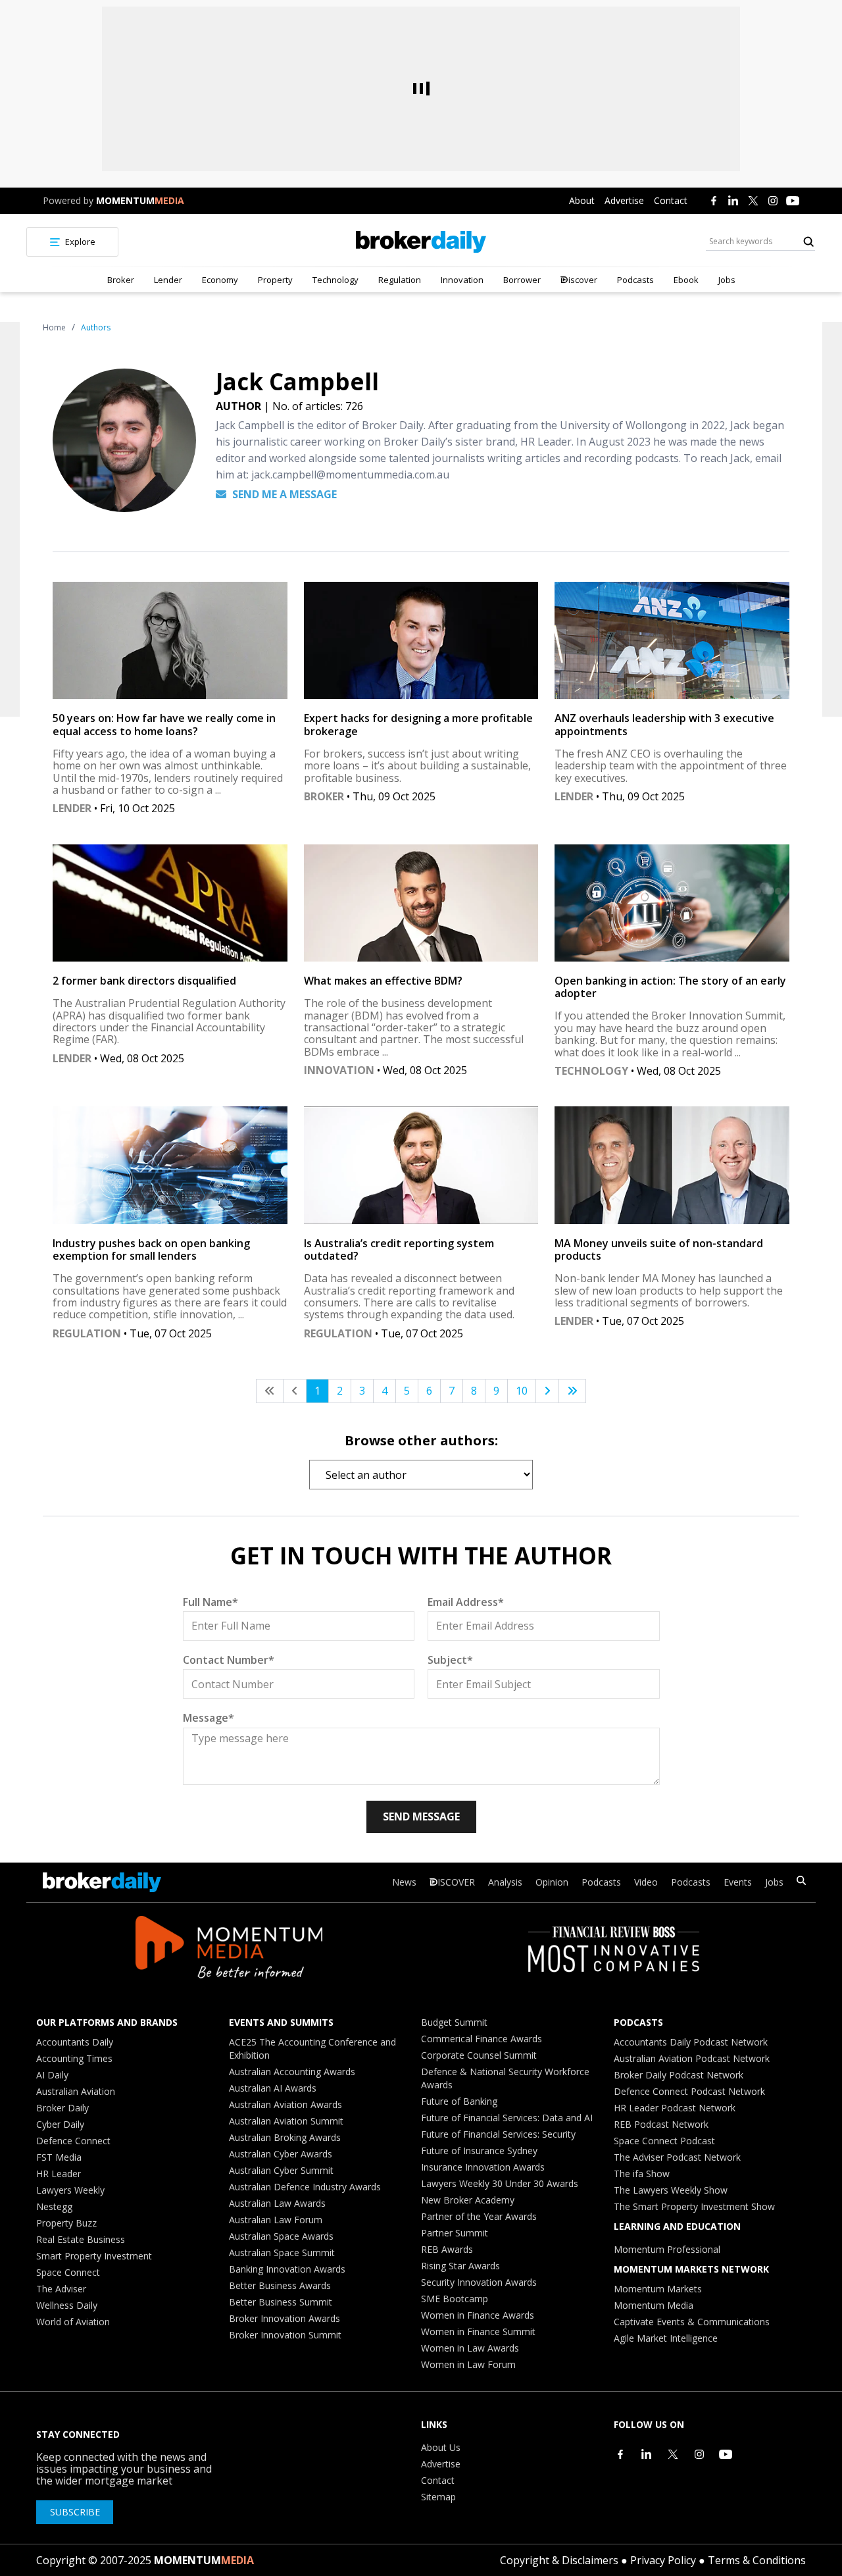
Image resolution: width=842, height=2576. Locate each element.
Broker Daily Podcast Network (679, 2075)
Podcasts (635, 280)
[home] (421, 242)
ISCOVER (456, 1882)
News (404, 1882)
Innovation (462, 280)
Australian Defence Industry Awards (305, 2187)
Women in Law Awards (470, 2348)
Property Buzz (66, 2223)
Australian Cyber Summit (281, 2170)
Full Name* (210, 1602)
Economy (220, 280)
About (582, 200)
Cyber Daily (60, 2124)
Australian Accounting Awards (292, 2072)
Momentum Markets (658, 2289)
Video (646, 1882)
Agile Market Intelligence (666, 2338)
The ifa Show (642, 2174)
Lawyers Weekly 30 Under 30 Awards (500, 2183)
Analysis (505, 1882)
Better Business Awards (280, 2285)
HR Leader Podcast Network (675, 2108)
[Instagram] (773, 201)
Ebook (686, 280)
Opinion (552, 1882)
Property (275, 280)
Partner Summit (455, 2233)
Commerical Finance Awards (482, 2039)
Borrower (522, 280)
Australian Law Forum (276, 2220)
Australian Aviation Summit (286, 2121)
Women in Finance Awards (478, 2315)
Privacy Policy (663, 2560)
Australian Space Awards (281, 2236)
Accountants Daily (75, 2042)
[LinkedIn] (733, 201)
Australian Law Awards (277, 2203)
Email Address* (466, 1602)
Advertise (624, 200)
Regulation (400, 280)
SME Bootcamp (455, 2299)
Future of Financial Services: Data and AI (507, 2118)
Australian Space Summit (282, 2253)
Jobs (727, 280)
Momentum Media (654, 2305)
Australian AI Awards (273, 2088)
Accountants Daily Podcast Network (691, 2042)
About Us (441, 2447)
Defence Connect (73, 2141)
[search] (801, 1882)
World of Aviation (73, 2322)
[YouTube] (793, 201)
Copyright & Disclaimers (559, 2560)
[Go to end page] (572, 1391)
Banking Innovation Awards (287, 2269)
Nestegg (54, 2206)
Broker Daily (62, 2108)
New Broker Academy (468, 2200)
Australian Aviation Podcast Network (692, 2058)
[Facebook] (714, 201)
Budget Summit (454, 2022)
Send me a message (283, 494)
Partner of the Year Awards (479, 2216)
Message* (209, 1718)
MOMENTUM (140, 200)
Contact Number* (229, 1660)
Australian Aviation (76, 2091)
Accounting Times (74, 2058)
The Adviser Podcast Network (677, 2157)
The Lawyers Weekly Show (671, 2190)
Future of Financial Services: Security (498, 2134)
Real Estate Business (81, 2239)
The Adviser (61, 2289)
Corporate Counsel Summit (479, 2055)
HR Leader (59, 2174)
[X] (753, 201)
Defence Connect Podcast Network (689, 2091)
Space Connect (68, 2272)
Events (738, 1882)
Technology (335, 280)
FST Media (59, 2157)
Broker (121, 280)
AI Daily (52, 2075)
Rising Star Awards (460, 2266)
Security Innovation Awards (479, 2282)
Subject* (450, 1660)
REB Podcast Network (661, 2124)
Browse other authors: (421, 1440)
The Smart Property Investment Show (694, 2206)
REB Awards (447, 2249)
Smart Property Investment (94, 2256)
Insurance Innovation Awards (483, 2167)
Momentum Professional (667, 2249)
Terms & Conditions (757, 2560)
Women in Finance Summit (478, 2331)
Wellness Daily (67, 2305)
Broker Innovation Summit (285, 2335)
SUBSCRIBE (75, 2512)
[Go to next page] (547, 1391)
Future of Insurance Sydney (479, 2151)
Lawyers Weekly (70, 2190)
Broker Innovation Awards (285, 2318)
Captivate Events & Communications (692, 2322)
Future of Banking (459, 2101)
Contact (671, 200)
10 (522, 1391)
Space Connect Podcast (664, 2141)
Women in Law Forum (468, 2364)
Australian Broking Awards (285, 2137)
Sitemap (438, 2497)
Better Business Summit (281, 2302)
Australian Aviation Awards (285, 2104)
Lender (168, 280)
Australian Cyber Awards (281, 2154)
